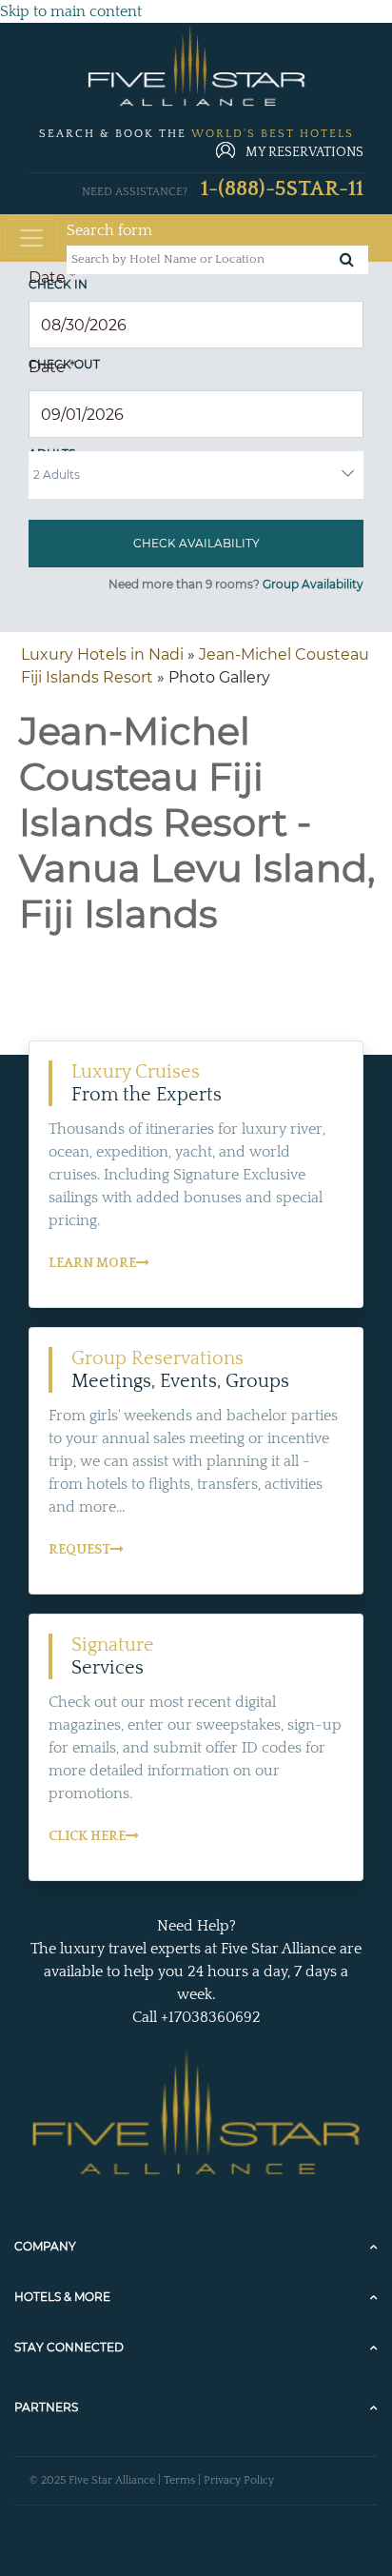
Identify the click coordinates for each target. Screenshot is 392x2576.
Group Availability (313, 584)
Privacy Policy (239, 2480)
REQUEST (79, 1550)
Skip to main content (71, 11)
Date (52, 277)
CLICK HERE (87, 1836)
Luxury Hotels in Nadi (102, 654)
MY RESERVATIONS (304, 152)
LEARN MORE (92, 1263)
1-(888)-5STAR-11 (282, 189)
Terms (179, 2480)
